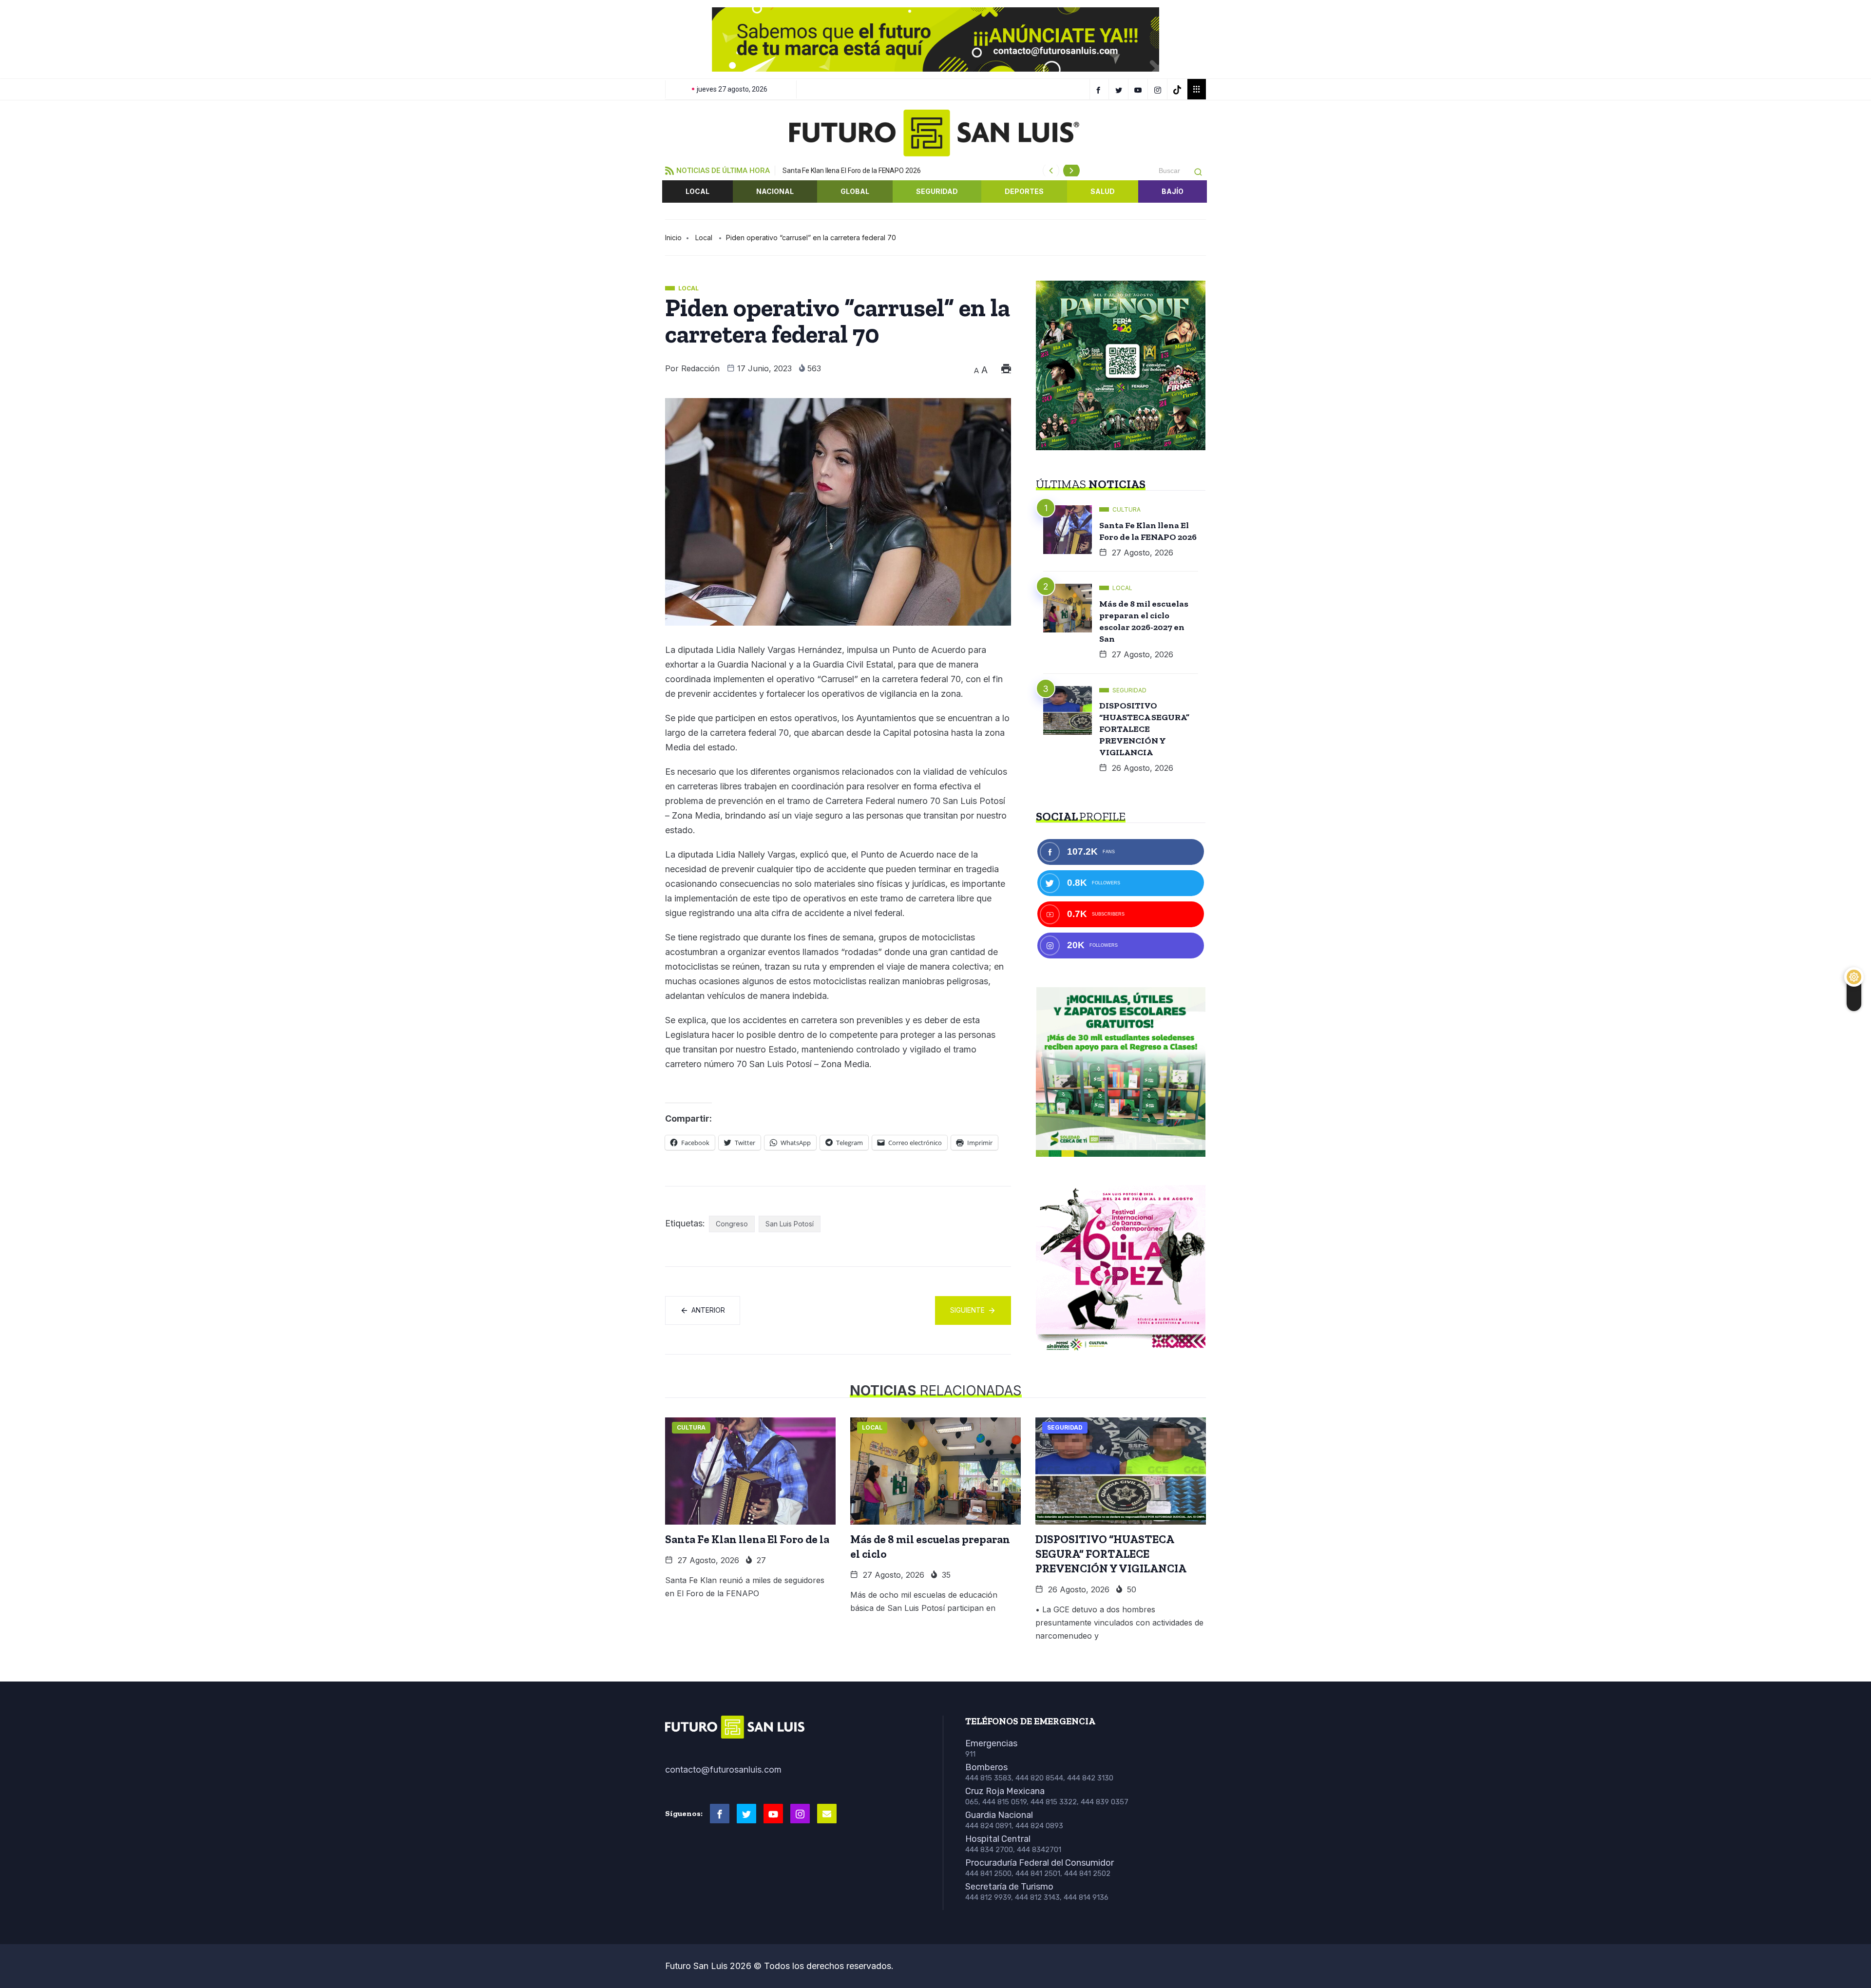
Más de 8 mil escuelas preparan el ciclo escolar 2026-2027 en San (1144, 621)
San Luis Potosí (790, 1224)
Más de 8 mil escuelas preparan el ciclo (930, 1547)
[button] (680, 39)
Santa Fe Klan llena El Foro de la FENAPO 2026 (852, 171)
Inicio (673, 238)
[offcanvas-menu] (1197, 89)
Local (697, 191)
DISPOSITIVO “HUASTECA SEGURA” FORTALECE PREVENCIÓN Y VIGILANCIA (1144, 729)
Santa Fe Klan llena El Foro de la (747, 1539)
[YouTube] (1139, 89)
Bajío (1173, 191)
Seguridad (937, 191)
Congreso (732, 1224)
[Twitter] (1120, 89)
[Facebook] (1099, 89)
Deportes (1024, 191)
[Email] (827, 1814)
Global (855, 191)
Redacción (700, 368)
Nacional (775, 191)
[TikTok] (1178, 89)
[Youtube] (773, 1814)
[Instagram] (1159, 89)
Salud (1103, 191)
